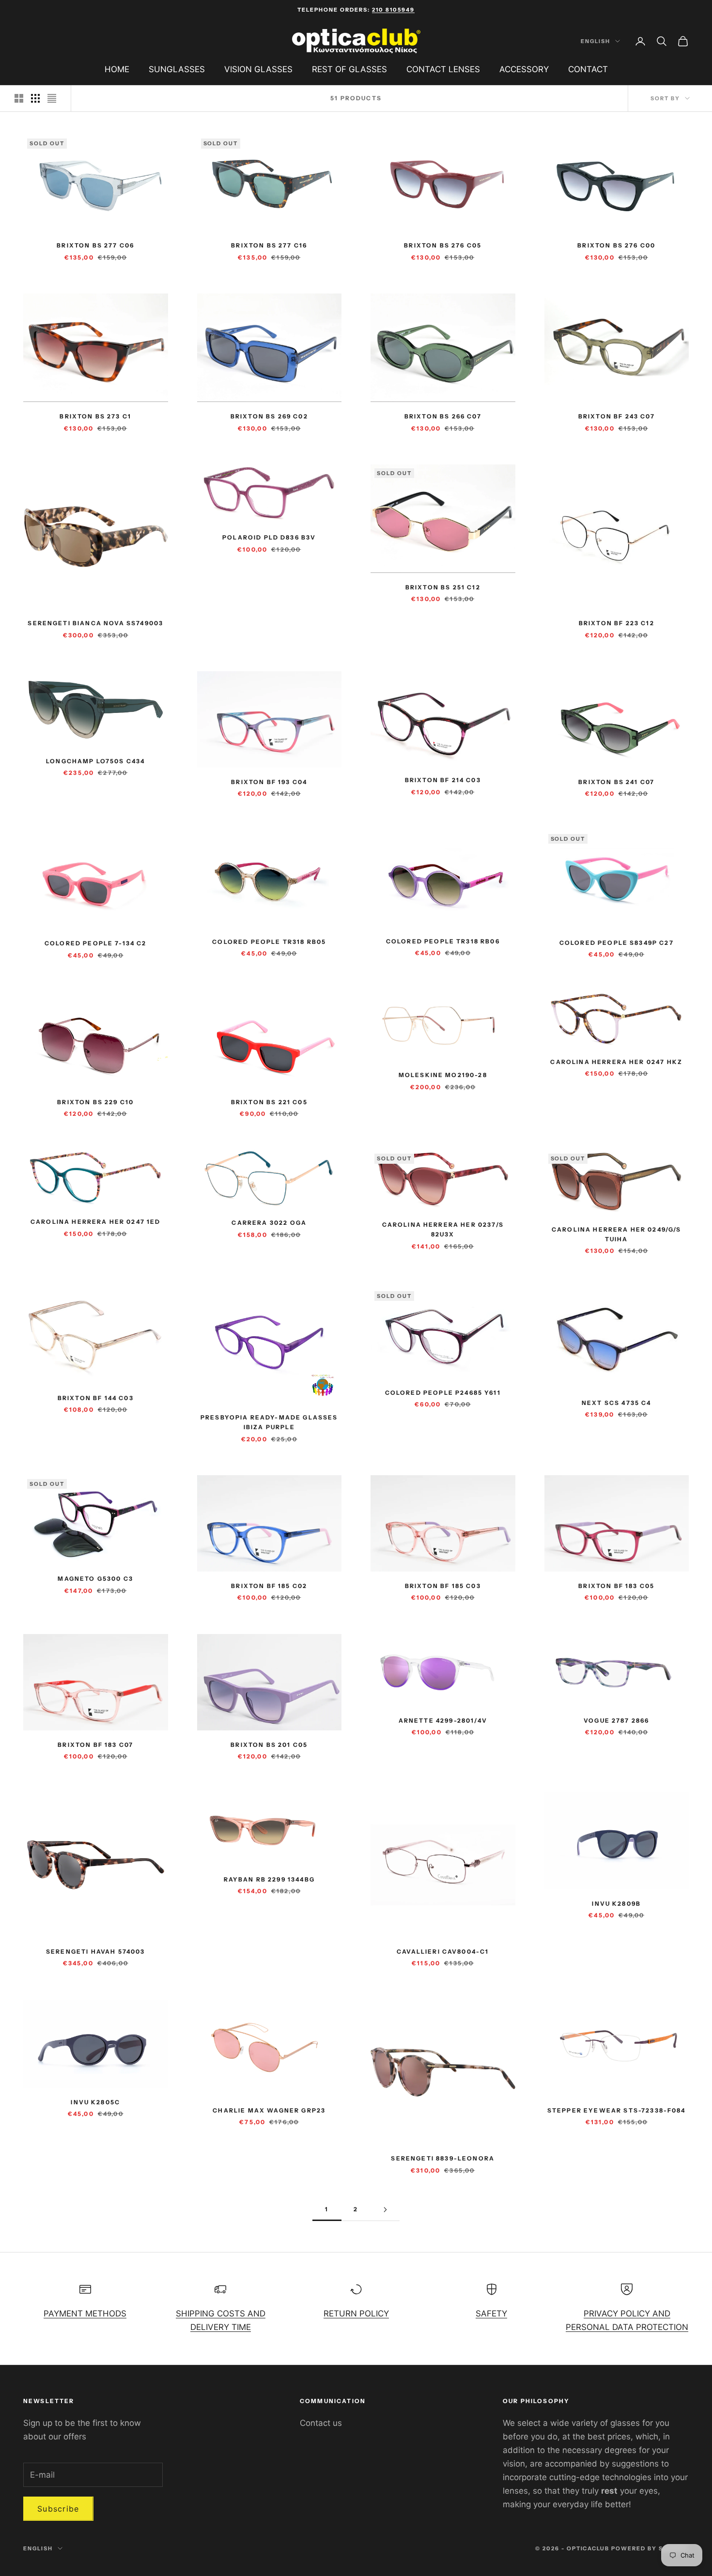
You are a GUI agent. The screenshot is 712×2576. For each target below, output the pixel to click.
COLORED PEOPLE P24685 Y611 (443, 1393)
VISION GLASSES (258, 69)
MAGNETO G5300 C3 (95, 1579)
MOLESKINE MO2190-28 (443, 1075)
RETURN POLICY (356, 2314)
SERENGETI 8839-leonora (443, 2158)
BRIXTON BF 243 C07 (617, 416)
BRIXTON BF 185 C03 (443, 1586)
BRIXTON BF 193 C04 (269, 782)
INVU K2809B (616, 1904)
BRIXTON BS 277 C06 (95, 245)
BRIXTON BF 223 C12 (617, 623)
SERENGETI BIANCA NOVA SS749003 (95, 623)
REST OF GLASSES (349, 69)
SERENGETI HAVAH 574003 (96, 1951)
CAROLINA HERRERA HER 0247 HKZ (616, 1062)
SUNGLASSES (177, 69)
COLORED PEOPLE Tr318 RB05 (269, 942)
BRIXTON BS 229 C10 (95, 1102)
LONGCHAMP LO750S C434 (95, 761)
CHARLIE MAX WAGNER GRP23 (269, 2110)
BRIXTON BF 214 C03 (443, 780)
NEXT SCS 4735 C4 (617, 1403)
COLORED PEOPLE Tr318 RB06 (443, 941)
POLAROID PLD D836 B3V (269, 537)
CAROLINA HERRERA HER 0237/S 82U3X (443, 1229)
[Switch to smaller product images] (35, 98)
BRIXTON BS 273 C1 (95, 416)
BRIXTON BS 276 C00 (616, 245)
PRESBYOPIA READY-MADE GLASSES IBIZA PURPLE (269, 1422)
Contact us (321, 2423)
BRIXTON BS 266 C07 (443, 416)
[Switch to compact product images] (52, 98)
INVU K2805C (95, 2102)
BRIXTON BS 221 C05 (269, 1102)
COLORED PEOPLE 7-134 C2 (96, 943)
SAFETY (491, 2314)
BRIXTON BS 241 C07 (616, 782)
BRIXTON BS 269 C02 (269, 416)
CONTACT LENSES (443, 69)
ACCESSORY (524, 69)
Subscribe (58, 2509)
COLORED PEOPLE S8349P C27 (617, 943)
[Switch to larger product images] (19, 98)
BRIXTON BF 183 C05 (616, 1586)
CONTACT (588, 69)
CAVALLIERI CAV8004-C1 (443, 1951)
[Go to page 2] (385, 2210)
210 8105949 (393, 10)
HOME (117, 69)
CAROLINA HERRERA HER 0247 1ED (96, 1222)
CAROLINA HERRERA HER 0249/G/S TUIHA (617, 1234)
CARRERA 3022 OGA (269, 1223)
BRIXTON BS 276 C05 (443, 245)
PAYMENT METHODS (85, 2314)
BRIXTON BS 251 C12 (443, 587)
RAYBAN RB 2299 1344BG (269, 1879)
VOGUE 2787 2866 (616, 1720)
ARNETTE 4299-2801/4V (443, 1720)
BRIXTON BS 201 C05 (269, 1745)
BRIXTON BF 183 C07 (95, 1745)
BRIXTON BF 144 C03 (96, 1398)
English (596, 41)
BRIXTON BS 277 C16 (269, 245)
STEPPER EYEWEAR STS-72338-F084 (617, 2110)
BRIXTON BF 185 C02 (269, 1586)
